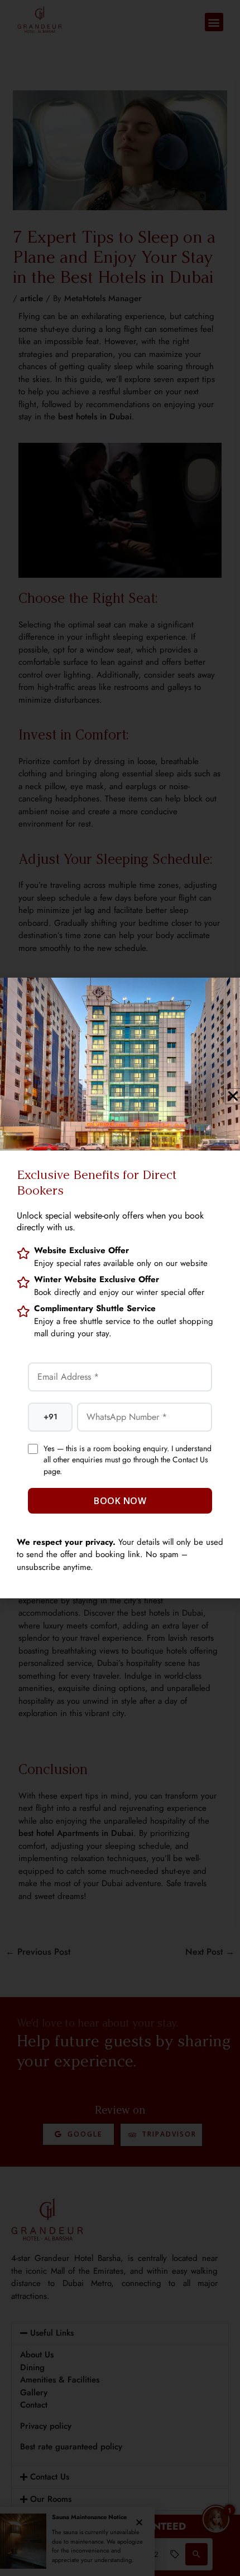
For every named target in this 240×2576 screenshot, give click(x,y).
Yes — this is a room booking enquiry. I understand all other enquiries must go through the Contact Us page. (128, 1460)
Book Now (120, 1501)
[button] (233, 1096)
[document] (120, 1288)
